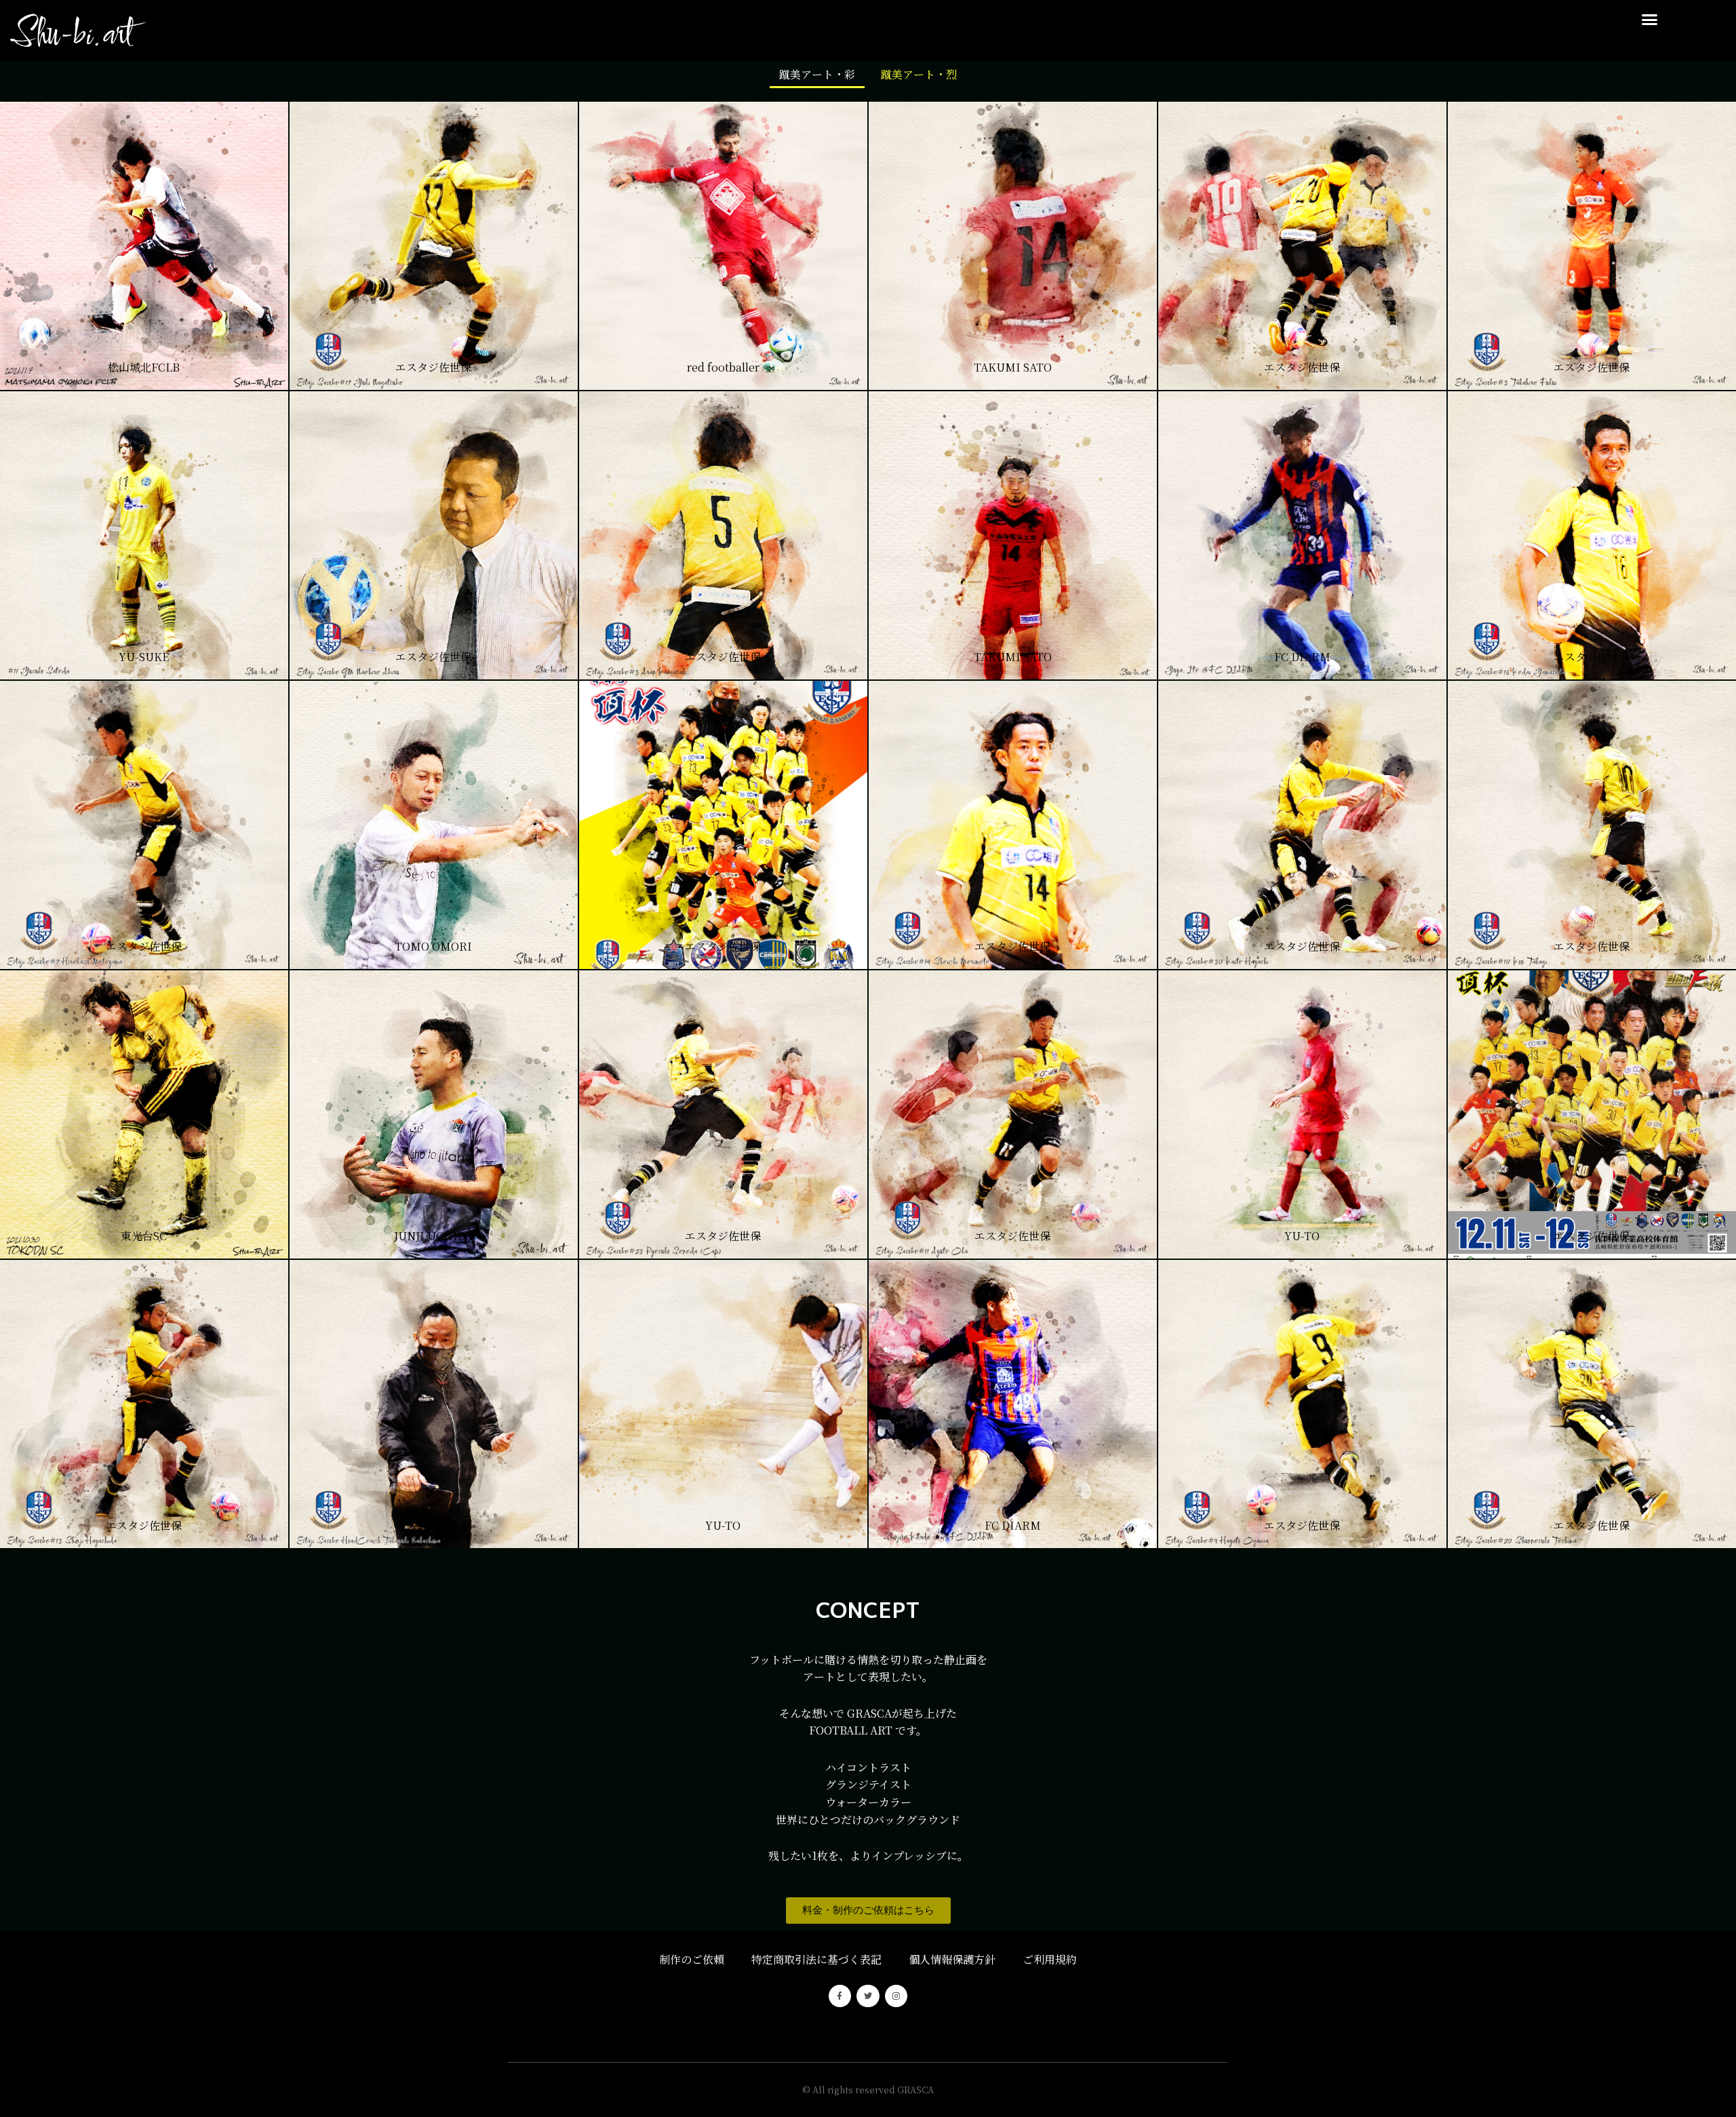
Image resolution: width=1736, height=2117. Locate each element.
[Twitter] (868, 1996)
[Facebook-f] (840, 1996)
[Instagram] (896, 1996)
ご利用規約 (1050, 1959)
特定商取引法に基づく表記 (816, 1959)
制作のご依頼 (692, 1959)
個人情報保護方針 (952, 1959)
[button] (1649, 20)
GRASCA (915, 2090)
